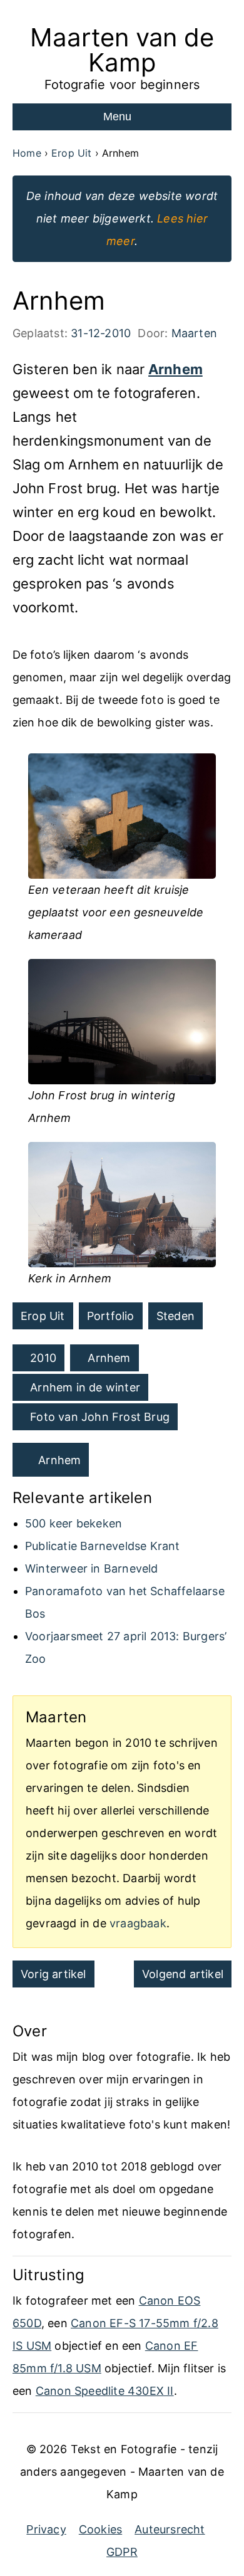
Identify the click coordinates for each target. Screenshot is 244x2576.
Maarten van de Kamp (122, 50)
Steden (175, 1316)
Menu (117, 117)
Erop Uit (43, 1316)
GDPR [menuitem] (122, 2552)
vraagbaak (138, 1923)
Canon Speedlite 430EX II (105, 2391)
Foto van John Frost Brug (100, 1417)
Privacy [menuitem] (46, 2529)
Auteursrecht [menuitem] (170, 2529)
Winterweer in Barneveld (92, 1568)
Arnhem (175, 369)
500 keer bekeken (74, 1523)
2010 (43, 1358)
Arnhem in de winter (85, 1387)
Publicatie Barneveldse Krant (103, 1546)
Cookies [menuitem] (100, 2529)
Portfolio (111, 1316)
